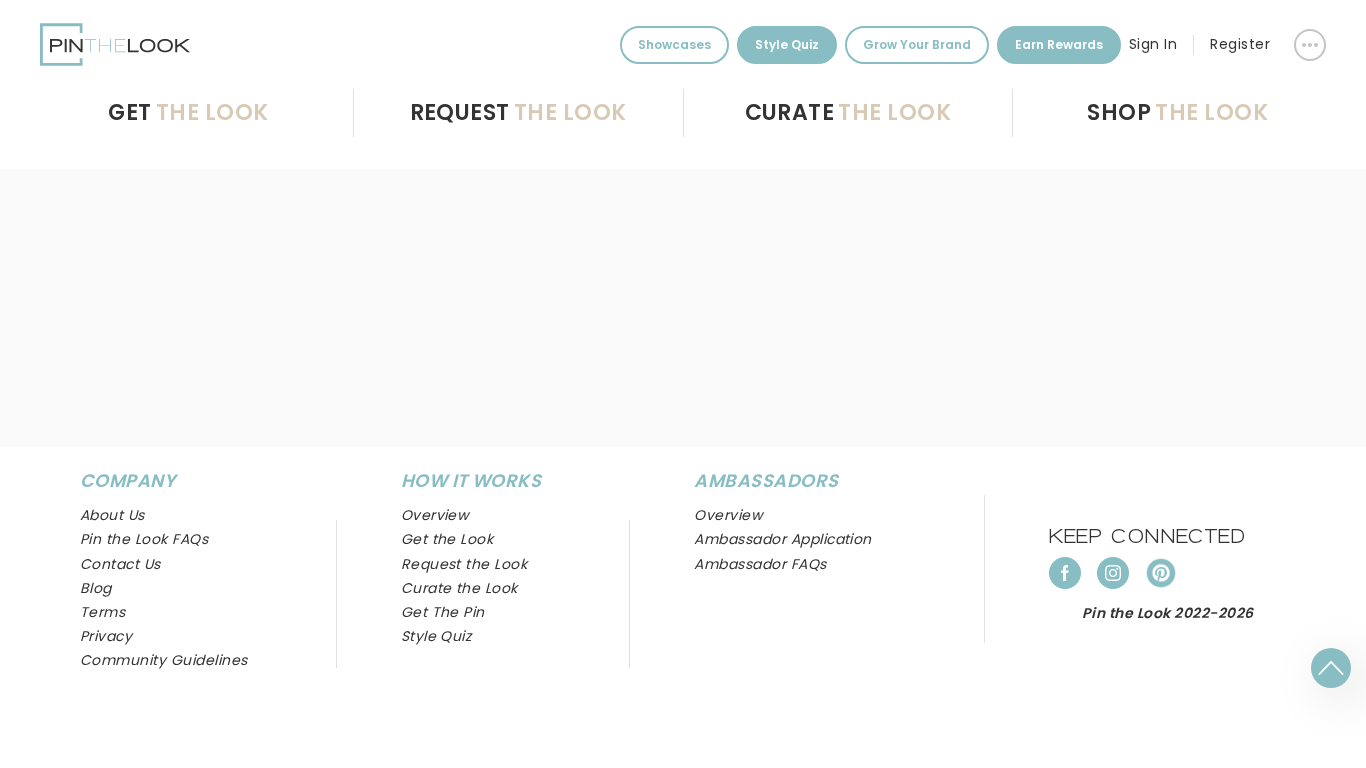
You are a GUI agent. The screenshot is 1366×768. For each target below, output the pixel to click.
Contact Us (120, 564)
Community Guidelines (164, 660)
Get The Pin (443, 612)
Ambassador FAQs (760, 564)
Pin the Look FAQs (144, 539)
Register (1240, 44)
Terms (102, 612)
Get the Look (447, 539)
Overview (728, 515)
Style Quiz (787, 44)
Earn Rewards (1059, 44)
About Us (112, 515)
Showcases (674, 44)
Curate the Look (459, 588)
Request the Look (464, 564)
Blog (96, 588)
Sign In (1153, 44)
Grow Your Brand (917, 44)
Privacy (106, 636)
